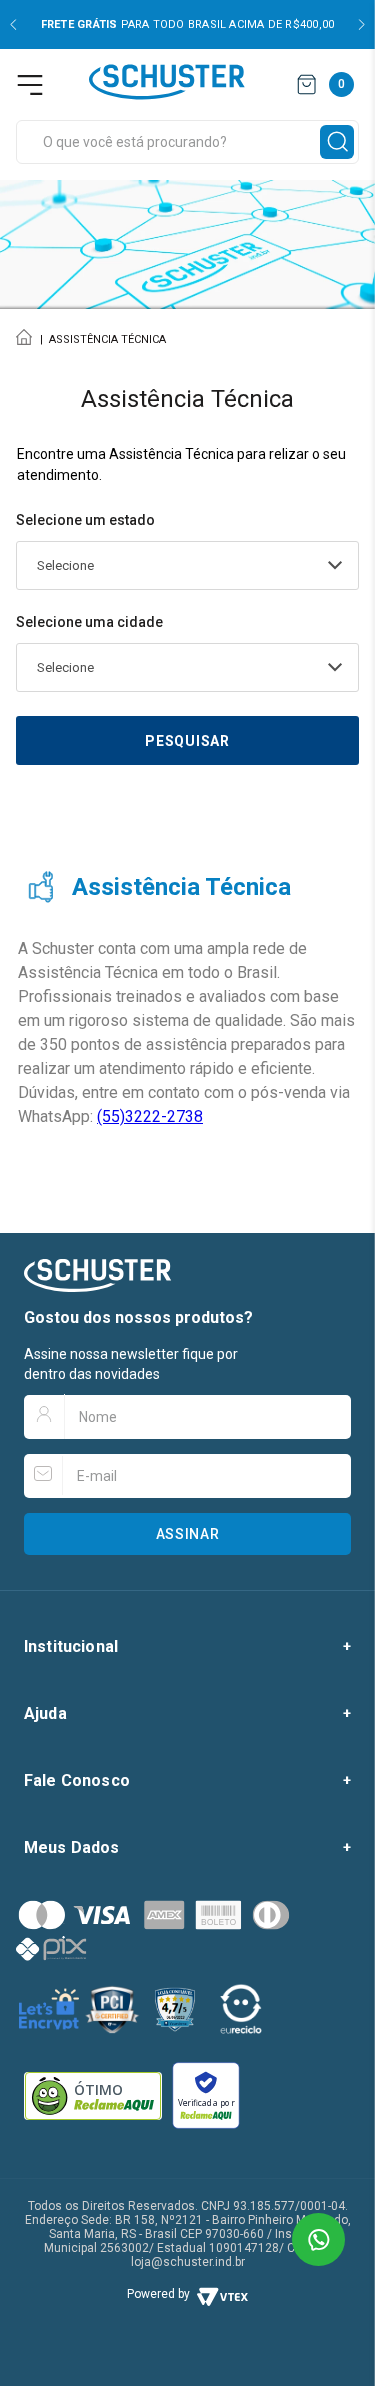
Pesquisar (187, 741)
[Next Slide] (361, 25)
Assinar (188, 1534)
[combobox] (187, 142)
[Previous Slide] (14, 25)
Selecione (65, 565)
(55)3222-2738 (150, 1116)
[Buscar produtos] (337, 142)
